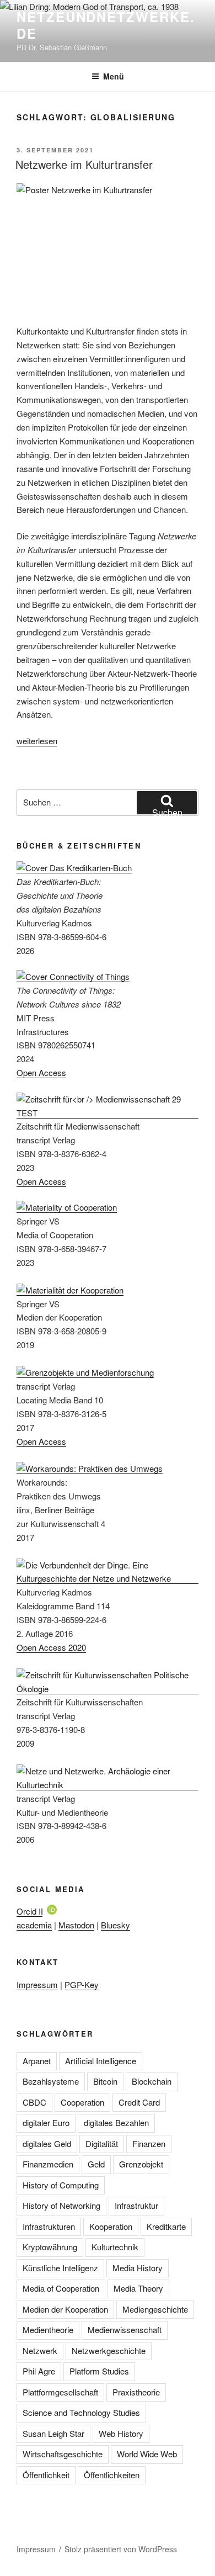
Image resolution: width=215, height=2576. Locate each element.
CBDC (34, 2102)
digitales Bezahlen (116, 2122)
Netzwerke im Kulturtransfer (84, 164)
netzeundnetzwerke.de (106, 25)
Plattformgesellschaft (60, 2392)
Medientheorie (48, 2329)
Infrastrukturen (49, 2226)
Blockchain (152, 2081)
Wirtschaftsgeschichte (63, 2454)
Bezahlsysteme (51, 2081)
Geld (96, 2164)
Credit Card (139, 2102)
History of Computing (61, 2185)
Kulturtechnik (115, 2247)
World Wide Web (147, 2454)
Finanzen (149, 2143)
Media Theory (138, 2288)
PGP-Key (82, 1984)
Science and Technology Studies (81, 2412)
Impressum (37, 1984)
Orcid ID (32, 1911)
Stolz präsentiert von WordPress (121, 2549)
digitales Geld (47, 2143)
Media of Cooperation (61, 2288)
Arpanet (37, 2061)
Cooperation (82, 2102)
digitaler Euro (46, 2122)
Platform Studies (99, 2371)
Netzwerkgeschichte (109, 2350)
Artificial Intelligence (101, 2061)
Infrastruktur (136, 2205)
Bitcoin (105, 2081)
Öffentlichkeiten (112, 2475)
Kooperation (111, 2226)
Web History (121, 2433)
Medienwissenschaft (125, 2329)
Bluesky (115, 1925)
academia (34, 1925)
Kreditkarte (166, 2226)
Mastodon (76, 1925)
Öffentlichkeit (46, 2475)
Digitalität (102, 2143)
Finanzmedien (48, 2164)
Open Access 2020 (51, 1647)
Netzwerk (40, 2350)
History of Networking (61, 2205)
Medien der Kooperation (65, 2309)
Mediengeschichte (155, 2309)
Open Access (41, 1072)
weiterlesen (37, 741)
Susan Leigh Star (53, 2433)
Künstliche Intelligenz (60, 2268)
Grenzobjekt (141, 2164)
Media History (138, 2268)
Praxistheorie (136, 2392)
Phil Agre (39, 2371)
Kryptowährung (50, 2247)
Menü (114, 76)
